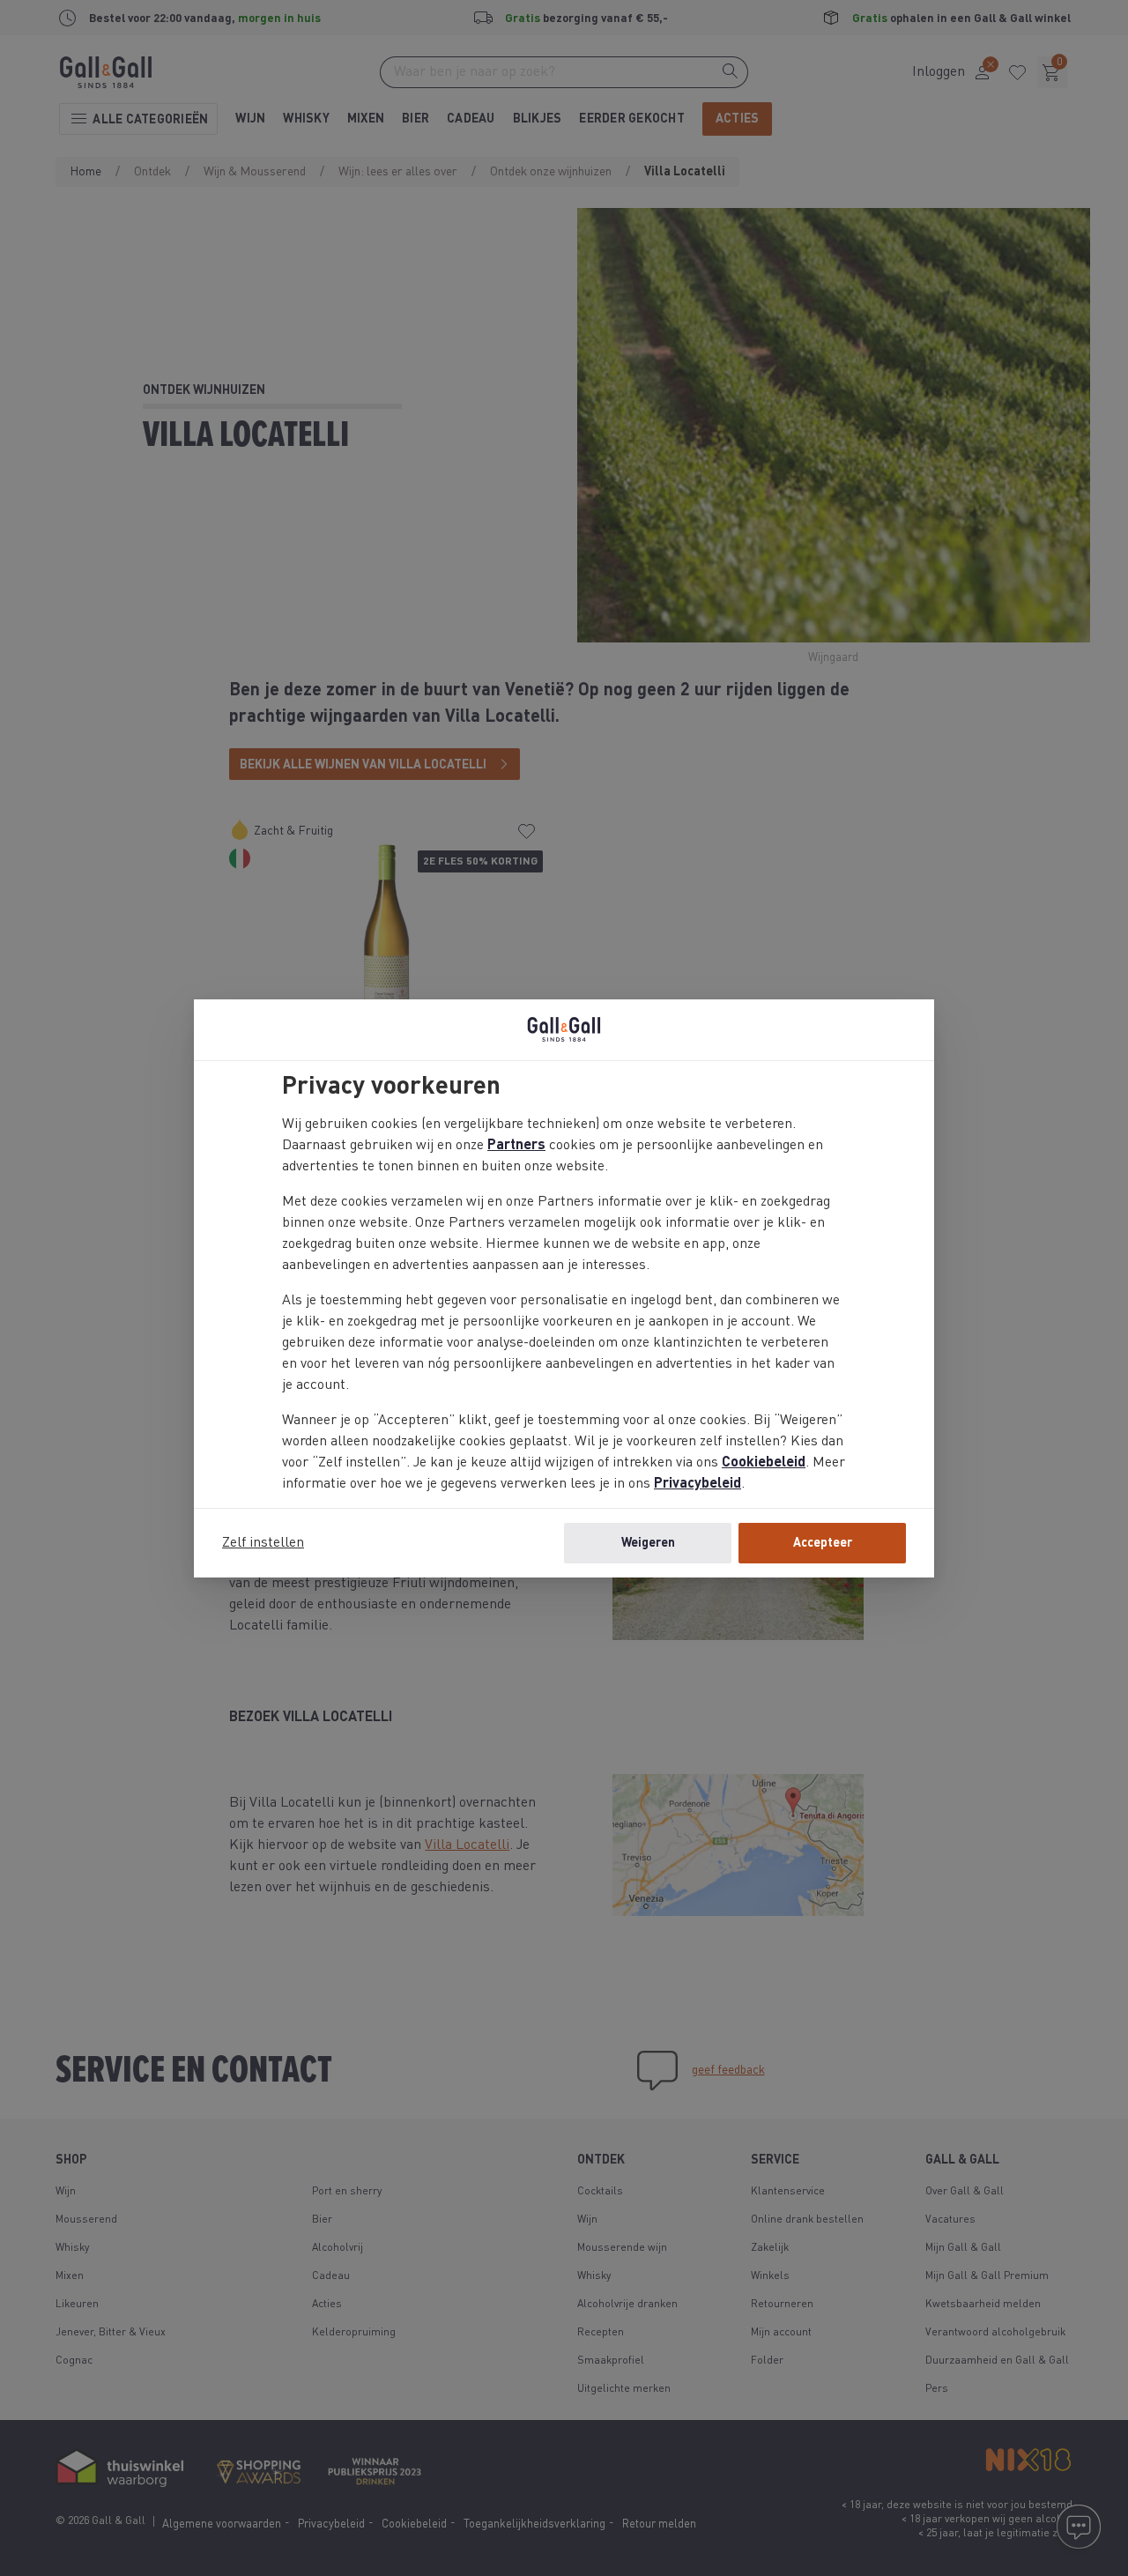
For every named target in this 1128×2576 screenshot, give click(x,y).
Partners (516, 1146)
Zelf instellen (263, 1543)
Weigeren (648, 1543)
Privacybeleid (698, 1484)
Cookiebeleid (764, 1463)
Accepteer (823, 1543)
